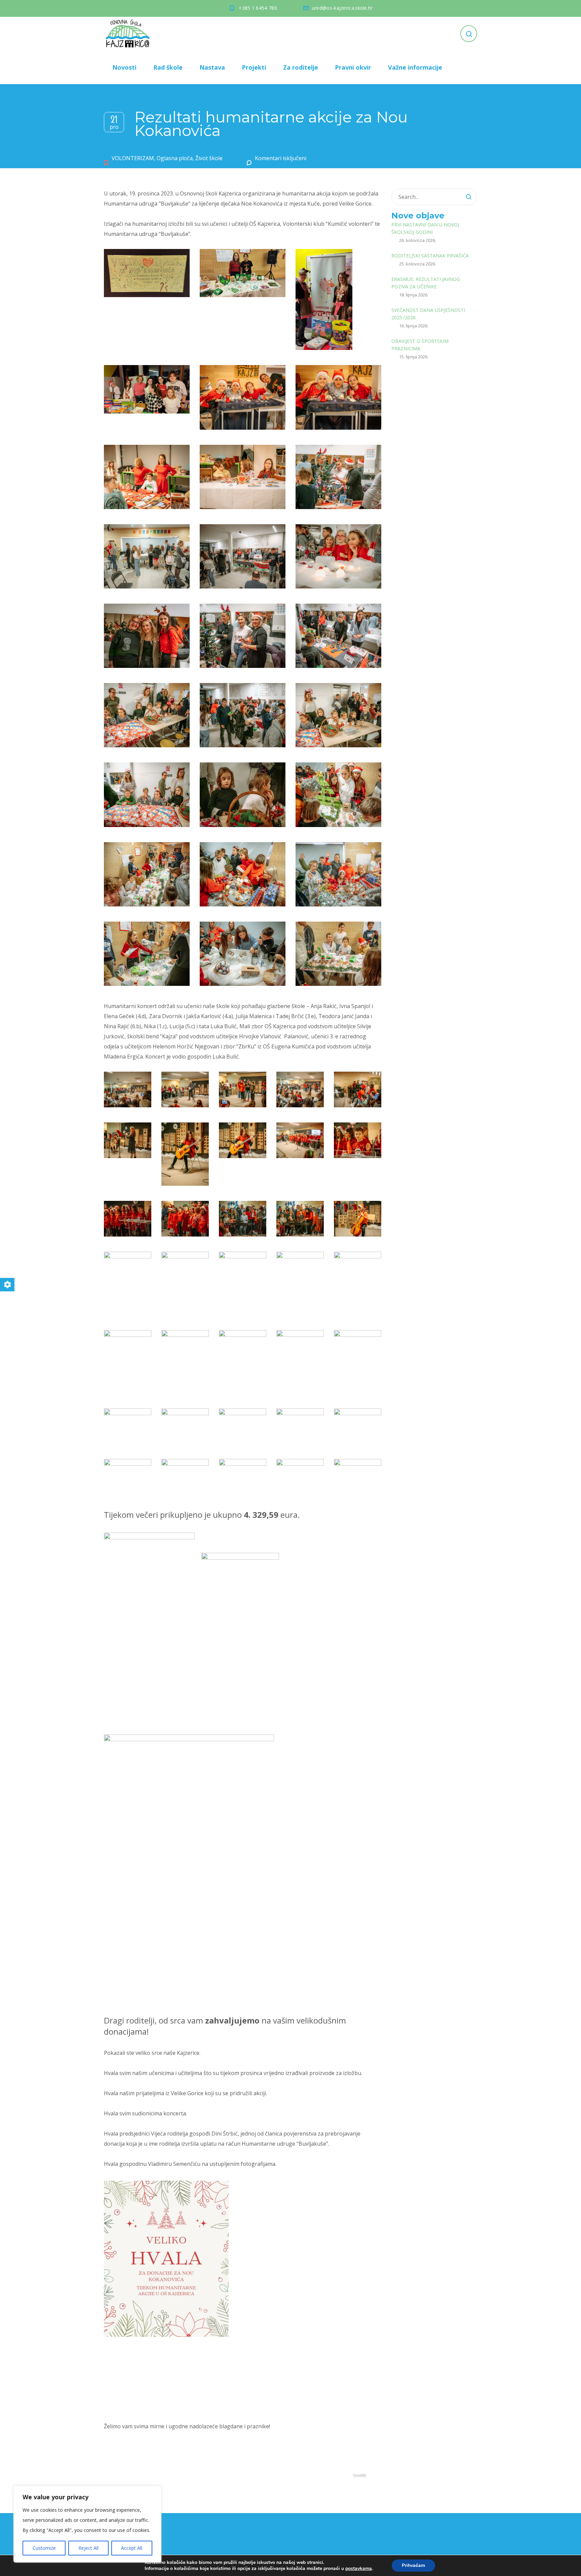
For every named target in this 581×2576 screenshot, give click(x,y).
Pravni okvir (353, 67)
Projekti (254, 67)
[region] (87, 2524)
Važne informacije (415, 67)
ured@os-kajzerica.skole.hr (342, 8)
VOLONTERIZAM (133, 158)
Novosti (124, 67)
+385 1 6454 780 (258, 8)
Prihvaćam (413, 2565)
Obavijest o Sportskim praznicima (420, 345)
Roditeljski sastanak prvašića (430, 256)
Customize (44, 2548)
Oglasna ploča (175, 158)
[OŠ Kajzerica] (129, 34)
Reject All (88, 2548)
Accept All (132, 2548)
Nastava (212, 67)
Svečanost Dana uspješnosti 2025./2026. (428, 314)
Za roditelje (301, 67)
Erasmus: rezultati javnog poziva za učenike (426, 283)
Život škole (209, 158)
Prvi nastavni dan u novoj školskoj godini (425, 228)
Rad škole (168, 67)
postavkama (359, 2569)
